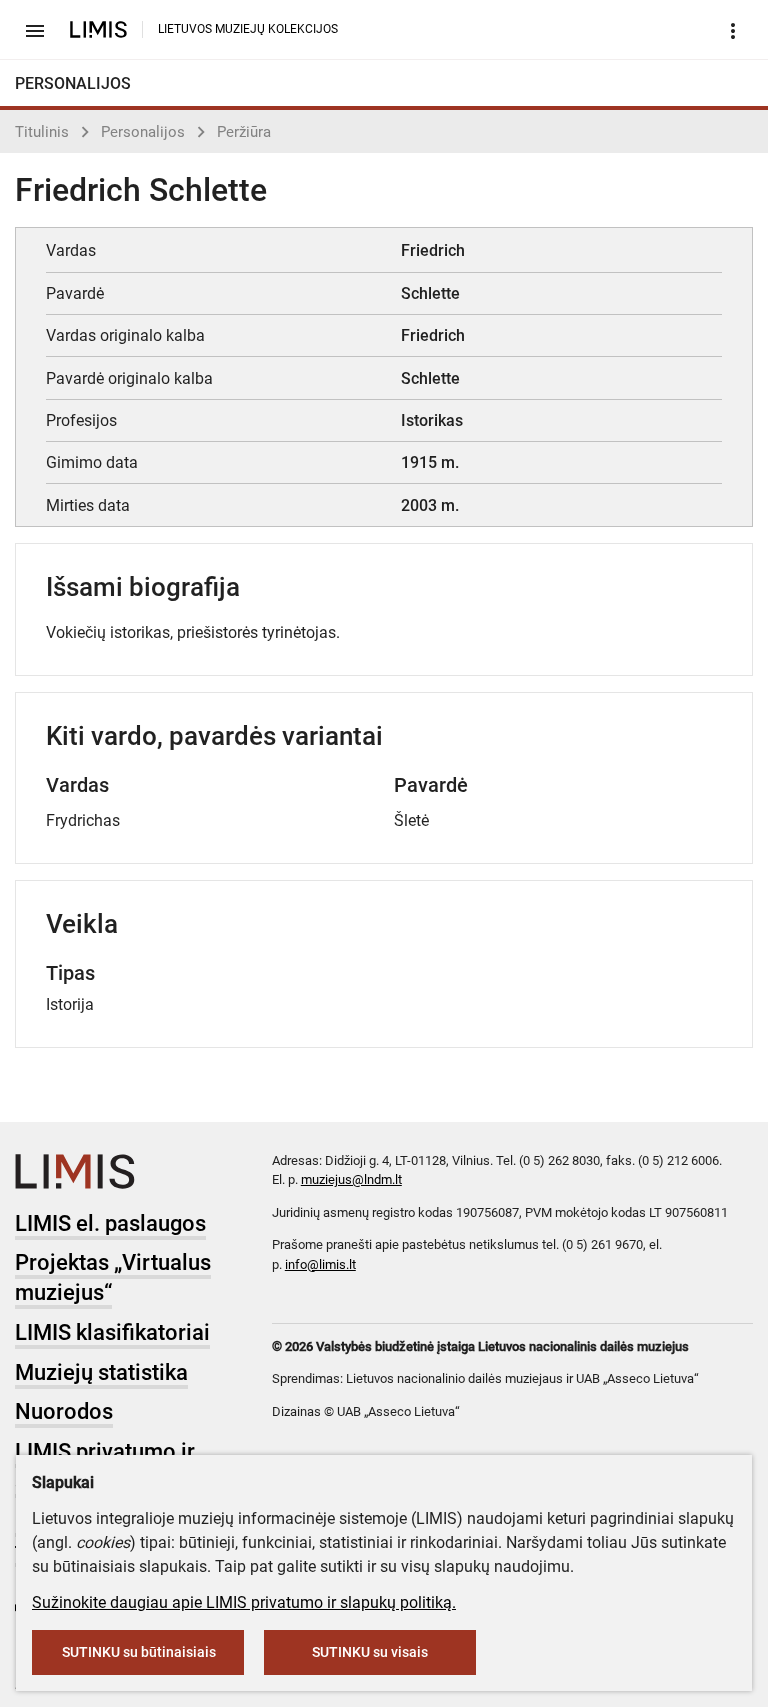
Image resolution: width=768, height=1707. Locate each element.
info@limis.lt (320, 1264)
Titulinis (42, 132)
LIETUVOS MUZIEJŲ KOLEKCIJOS (248, 29)
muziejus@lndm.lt (351, 1179)
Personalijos (143, 132)
